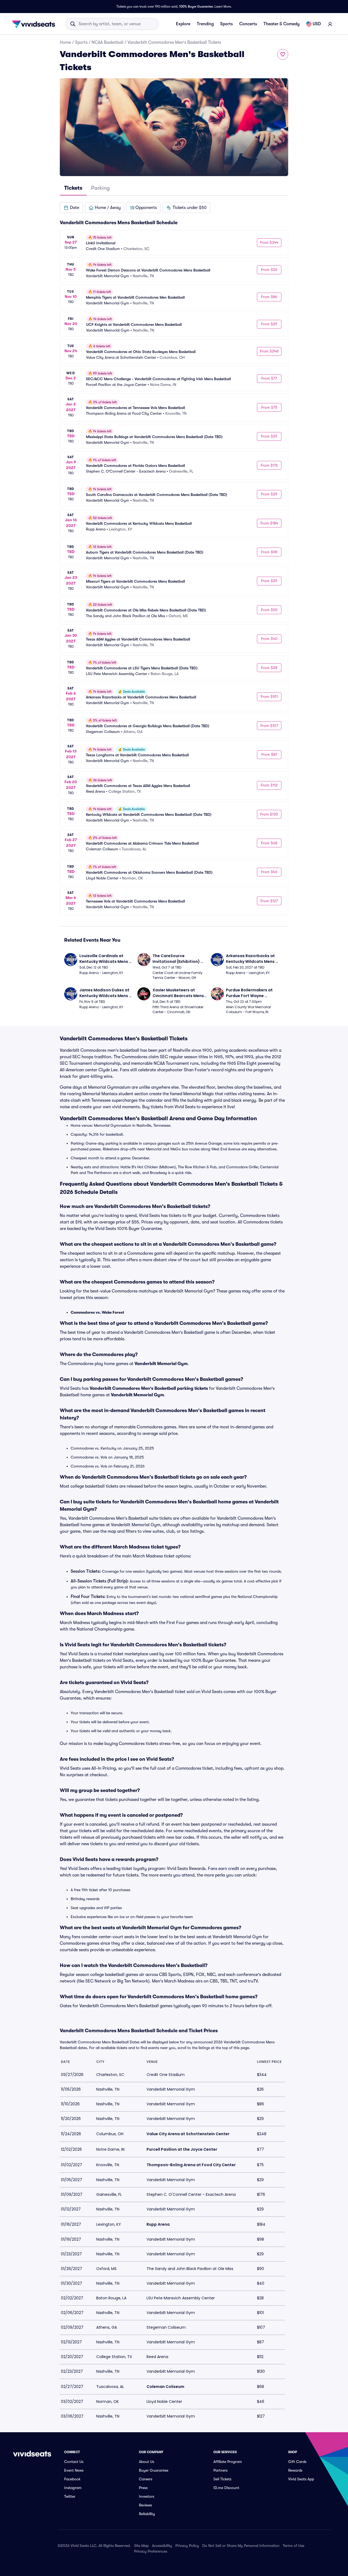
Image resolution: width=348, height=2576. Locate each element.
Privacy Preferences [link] (151, 2551)
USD (317, 24)
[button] (71, 208)
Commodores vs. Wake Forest (97, 1312)
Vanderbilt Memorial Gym (161, 1364)
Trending (205, 24)
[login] (330, 24)
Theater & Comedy (282, 24)
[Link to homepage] (35, 24)
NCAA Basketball (108, 42)
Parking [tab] (100, 188)
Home (65, 42)
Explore (183, 24)
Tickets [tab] (73, 188)
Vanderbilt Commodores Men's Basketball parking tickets (149, 1388)
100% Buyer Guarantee (196, 7)
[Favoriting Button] (283, 54)
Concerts (248, 24)
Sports (226, 24)
